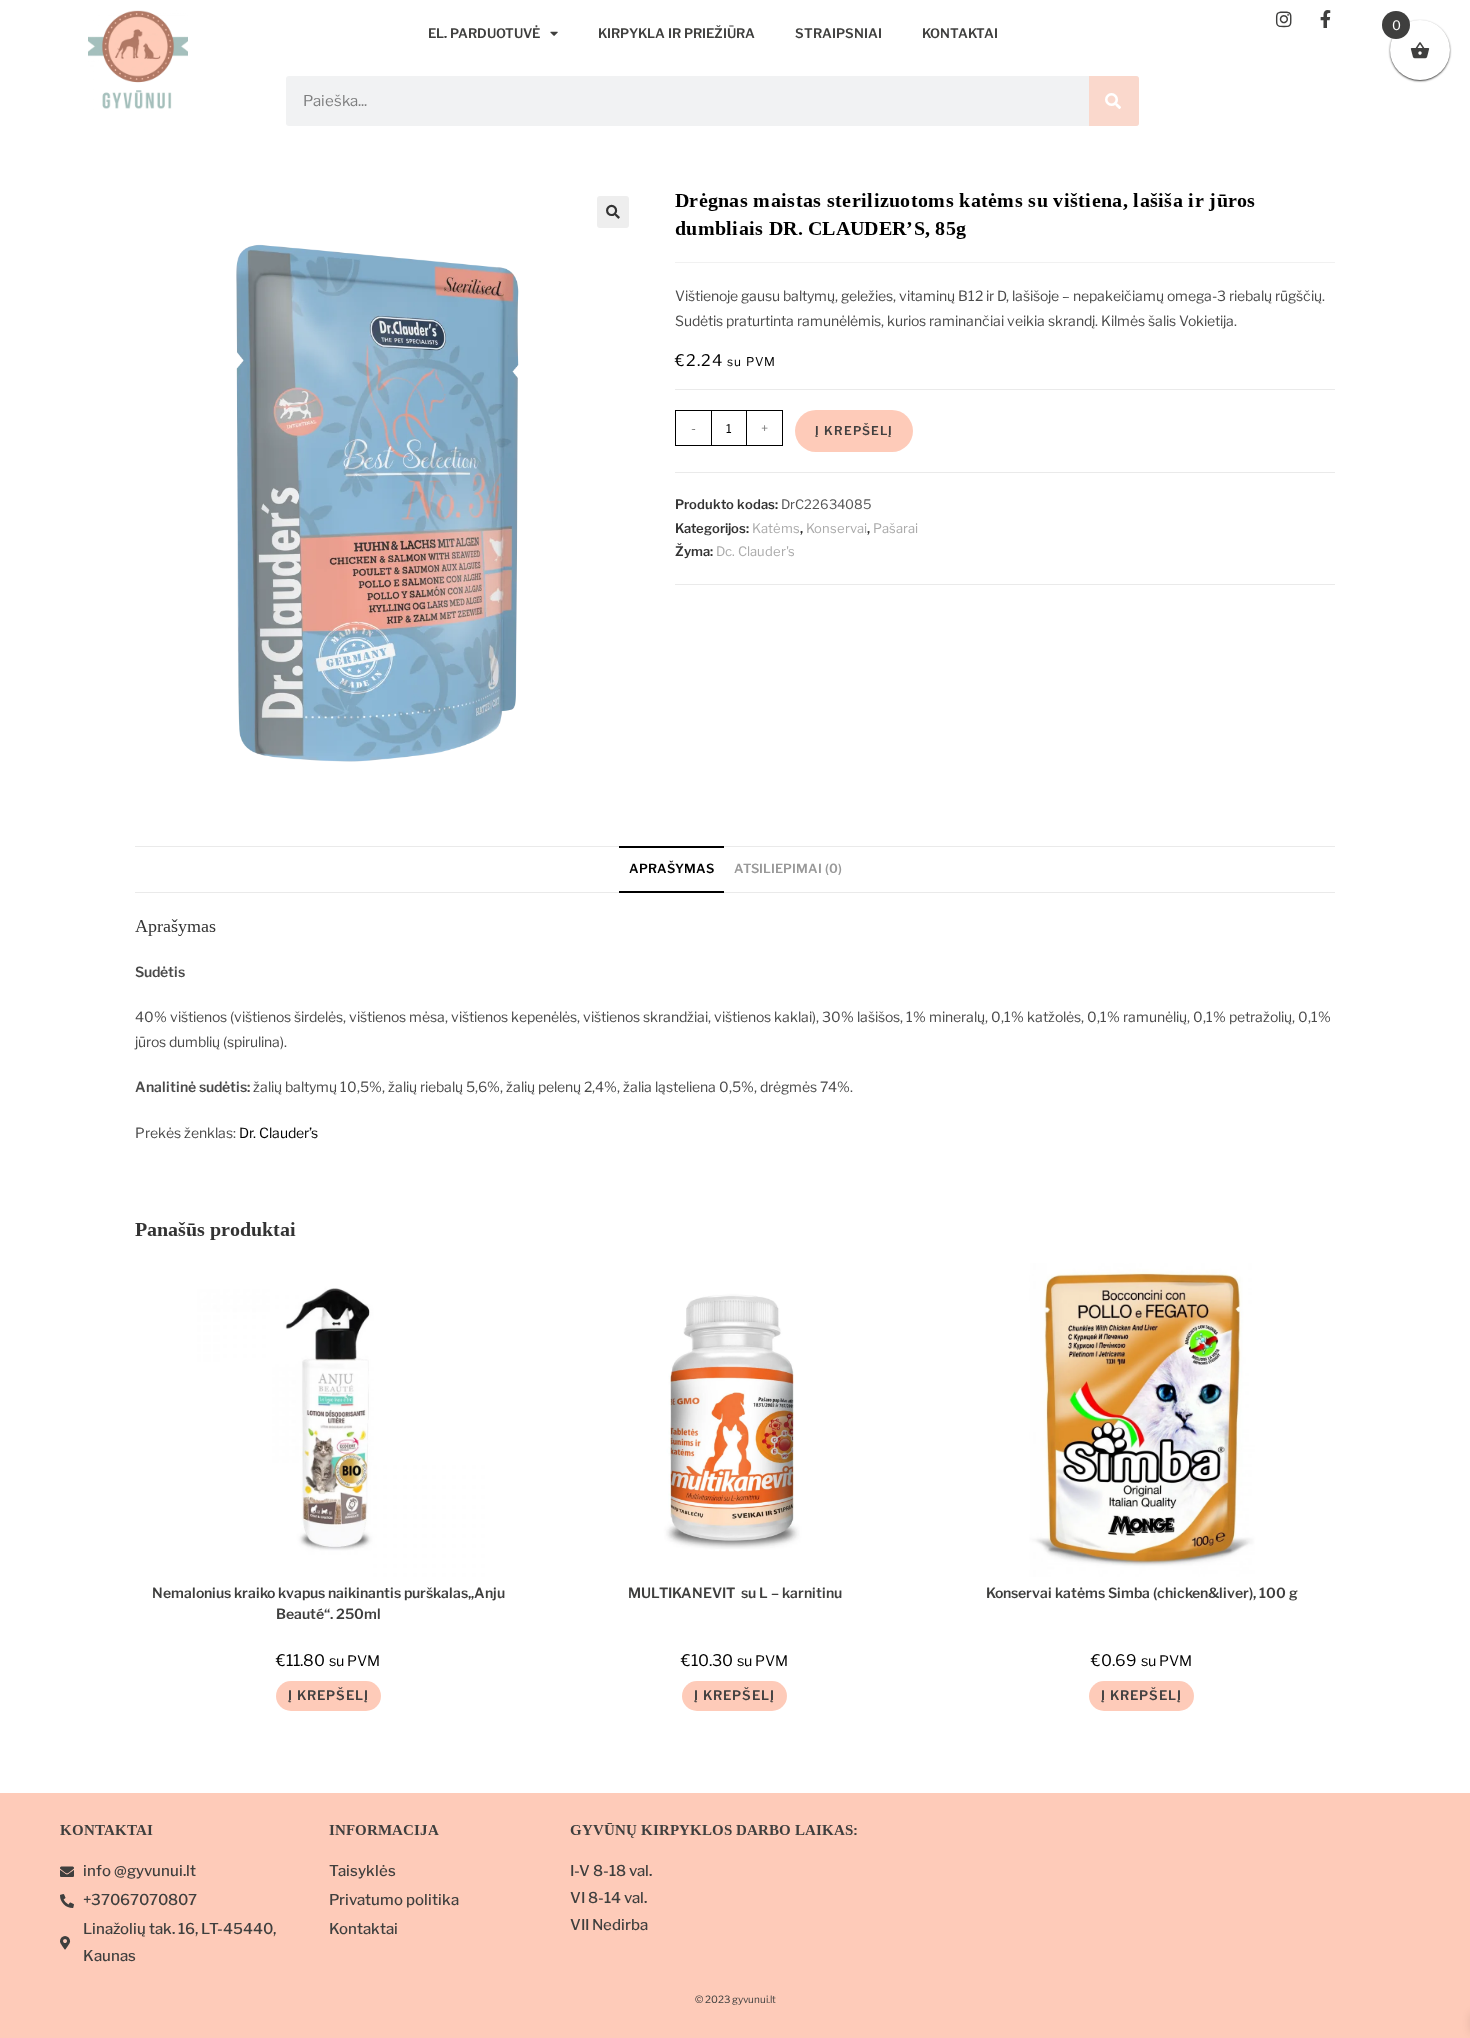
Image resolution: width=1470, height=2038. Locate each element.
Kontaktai (960, 33)
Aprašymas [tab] (671, 868)
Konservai (836, 528)
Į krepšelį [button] (328, 1695)
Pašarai (895, 528)
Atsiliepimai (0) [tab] (788, 868)
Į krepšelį (854, 430)
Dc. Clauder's (755, 551)
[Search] (1114, 101)
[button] (613, 212)
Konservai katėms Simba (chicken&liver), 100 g (1142, 1592)
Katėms (776, 528)
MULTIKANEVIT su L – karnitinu (735, 1592)
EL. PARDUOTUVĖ (484, 33)
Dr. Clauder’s (278, 1132)
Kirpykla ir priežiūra (676, 33)
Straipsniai (838, 33)
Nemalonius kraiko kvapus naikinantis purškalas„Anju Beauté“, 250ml (328, 1601)
